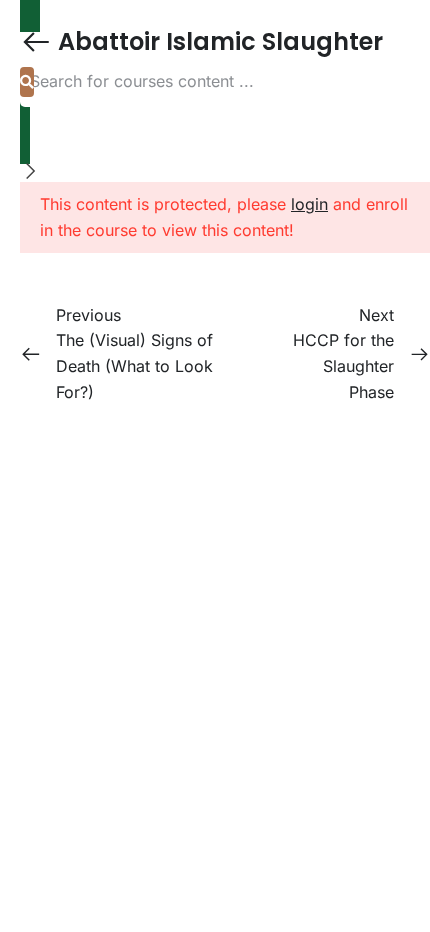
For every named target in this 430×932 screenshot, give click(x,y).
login (309, 204)
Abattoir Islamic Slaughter (217, 41)
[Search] (27, 82)
